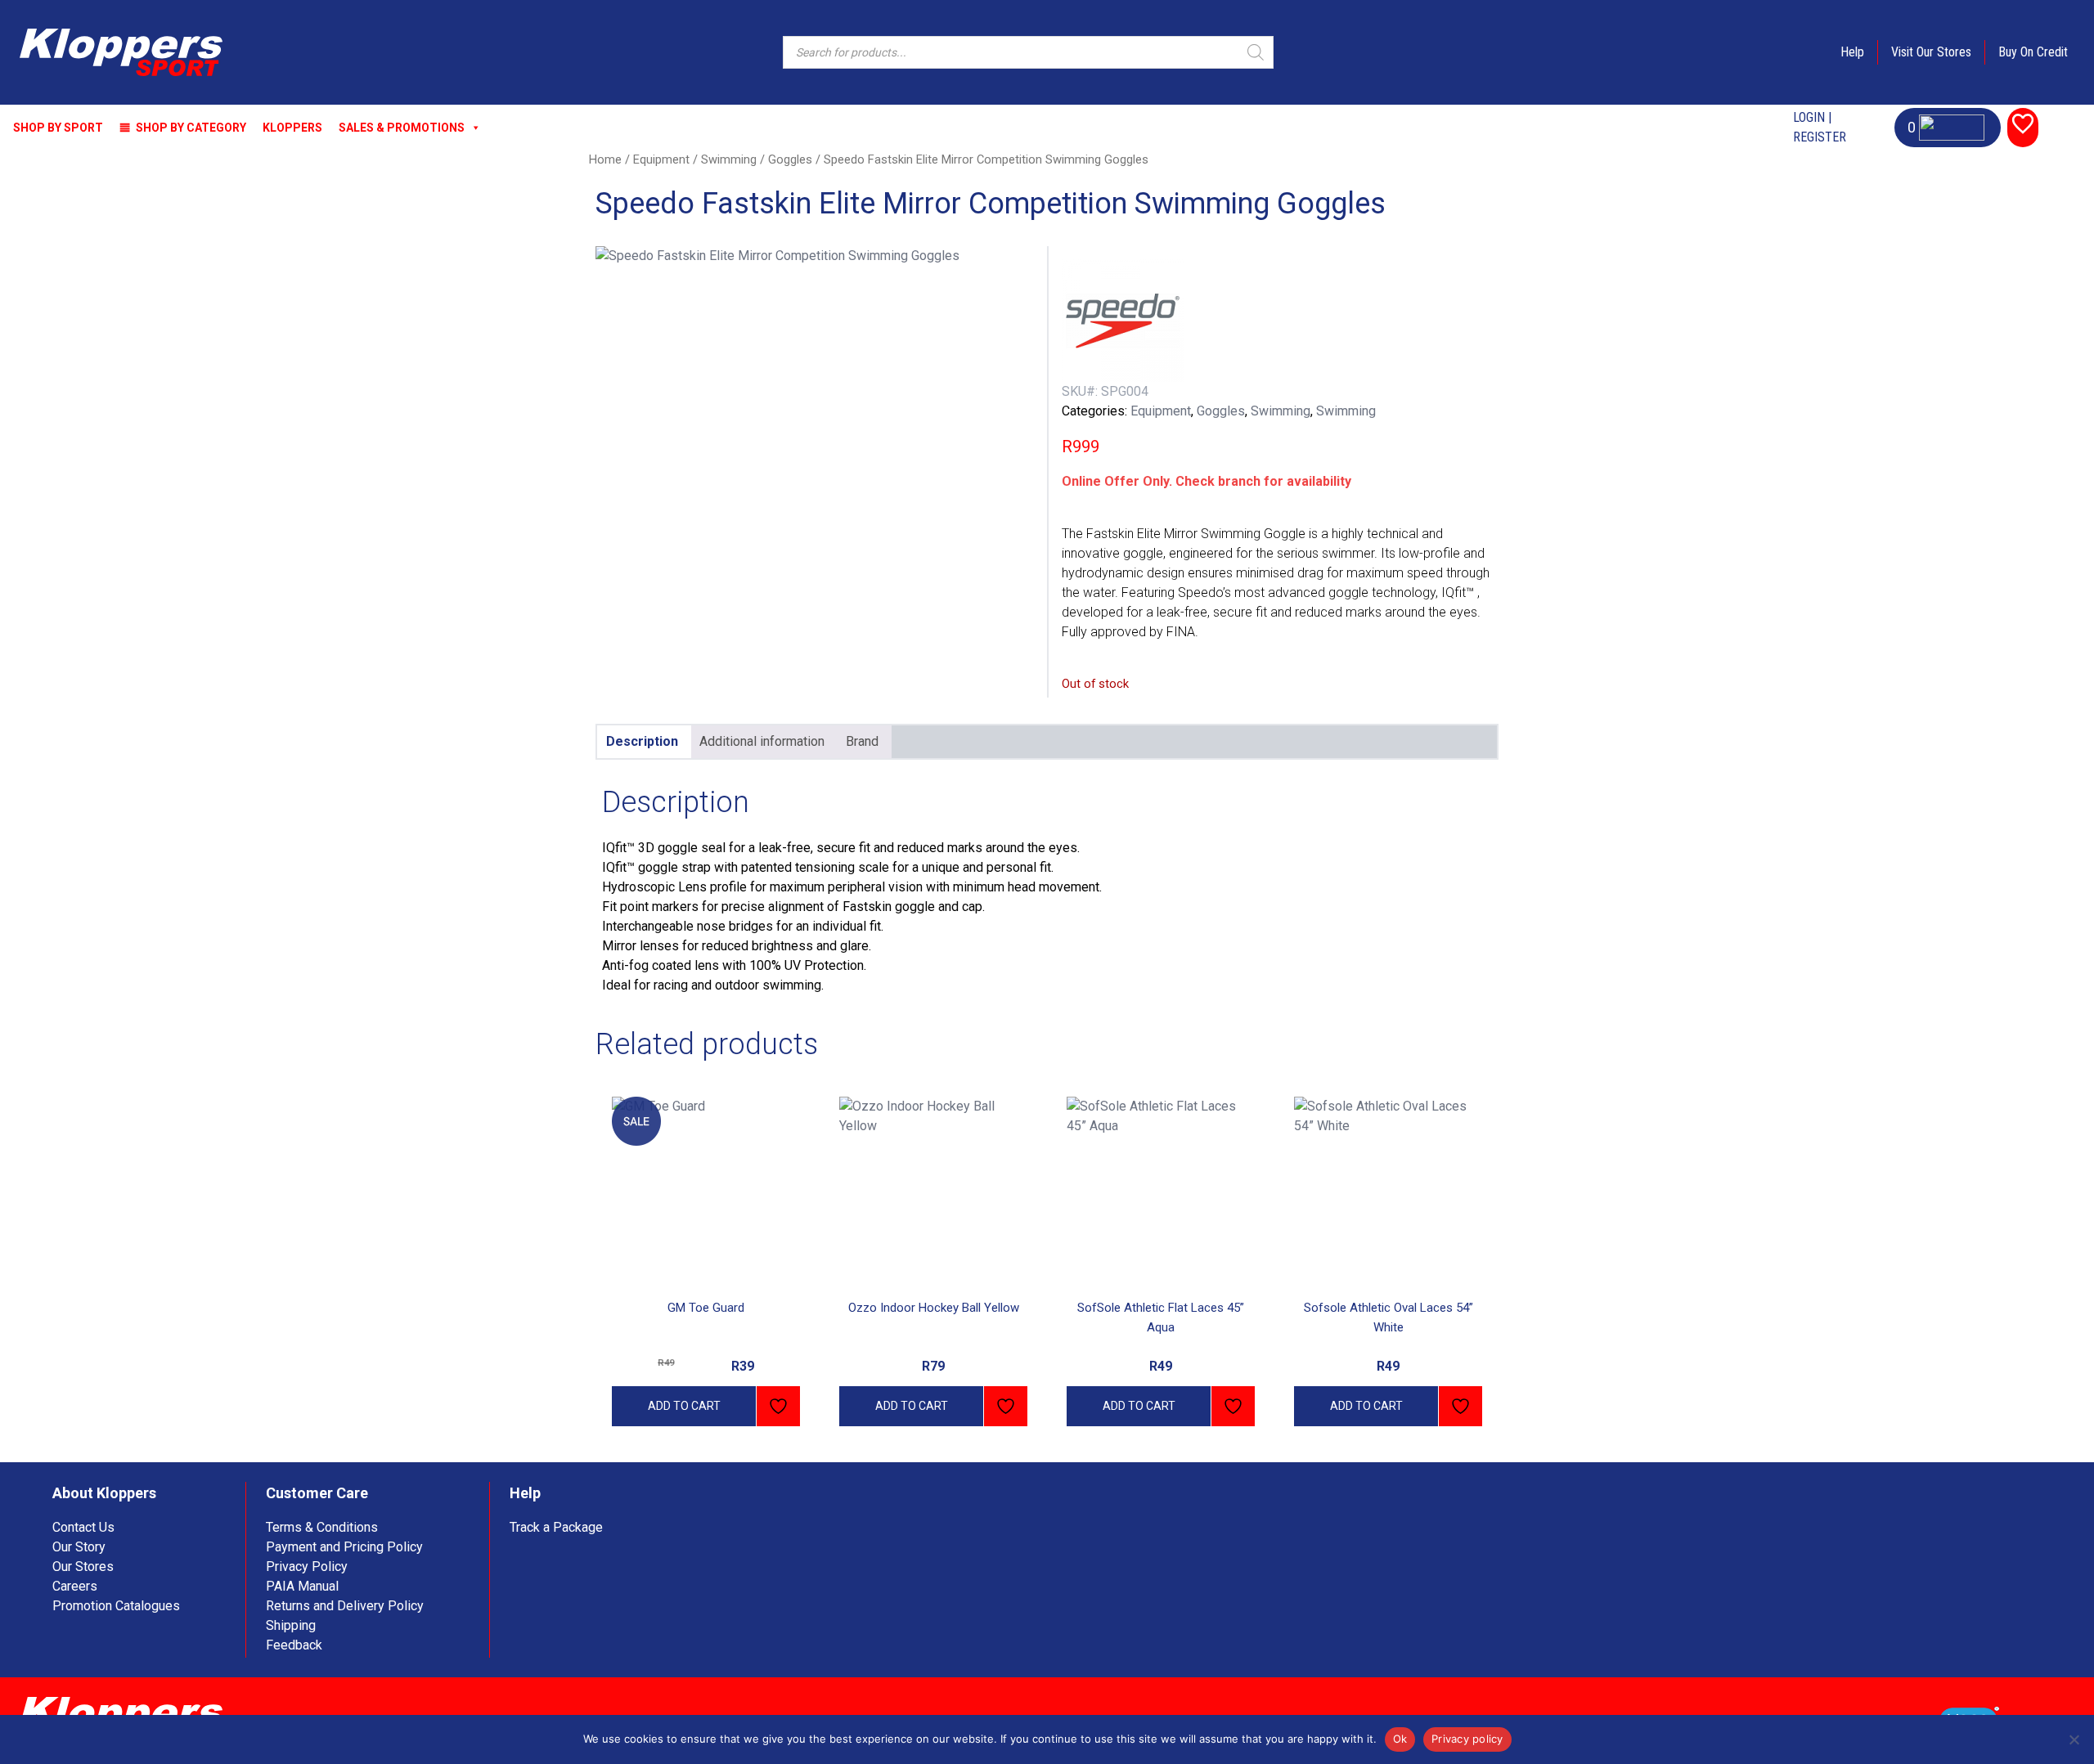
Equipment (661, 159)
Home (605, 159)
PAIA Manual (302, 1586)
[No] (2074, 1739)
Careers (75, 1586)
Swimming (729, 159)
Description (642, 741)
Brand (862, 741)
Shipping (291, 1625)
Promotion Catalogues (116, 1606)
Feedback (294, 1645)
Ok (1400, 1739)
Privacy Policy (307, 1567)
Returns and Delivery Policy (345, 1606)
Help (1852, 52)
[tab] (642, 742)
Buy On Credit (2033, 52)
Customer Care (317, 1493)
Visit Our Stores (1931, 52)
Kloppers (292, 128)
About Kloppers (104, 1493)
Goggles (790, 159)
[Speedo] (1123, 321)
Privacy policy (1467, 1739)
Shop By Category (191, 128)
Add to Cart (684, 1406)
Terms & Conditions (322, 1527)
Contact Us (83, 1527)
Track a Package (556, 1527)
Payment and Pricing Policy (344, 1547)
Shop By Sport (58, 128)
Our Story (79, 1547)
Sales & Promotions (402, 128)
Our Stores (83, 1567)
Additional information (762, 741)
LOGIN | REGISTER (1820, 127)
